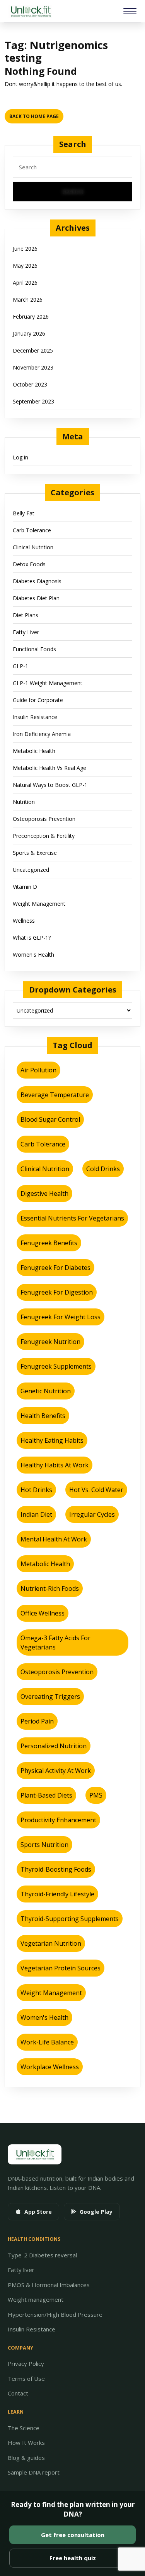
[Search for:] (72, 169)
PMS (96, 1795)
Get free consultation (73, 2535)
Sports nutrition (44, 1845)
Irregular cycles (92, 1514)
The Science (24, 2428)
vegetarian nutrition (51, 1943)
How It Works (26, 2443)
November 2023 (33, 367)
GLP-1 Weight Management (48, 683)
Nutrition (24, 802)
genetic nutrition (46, 1391)
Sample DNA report (34, 2472)
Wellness (24, 921)
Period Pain (37, 1721)
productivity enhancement (58, 1820)
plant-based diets (46, 1795)
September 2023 (33, 401)
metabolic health (45, 1564)
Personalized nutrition (54, 1746)
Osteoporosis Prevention (44, 819)
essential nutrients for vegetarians (72, 1218)
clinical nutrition (45, 1169)
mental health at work (54, 1539)
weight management (51, 1993)
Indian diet (36, 1514)
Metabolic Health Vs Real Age (49, 768)
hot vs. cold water (96, 1490)
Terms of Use (26, 2378)
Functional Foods (34, 649)
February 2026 (31, 317)
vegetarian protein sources (61, 1968)
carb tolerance (43, 1144)
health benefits (43, 1416)
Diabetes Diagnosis (37, 581)
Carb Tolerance (32, 530)
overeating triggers (50, 1697)
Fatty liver (21, 2270)
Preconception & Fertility (44, 836)
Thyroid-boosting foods (56, 1869)
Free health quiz (73, 2558)
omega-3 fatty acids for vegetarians (55, 1642)
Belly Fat (24, 513)
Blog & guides (26, 2458)
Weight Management (39, 904)
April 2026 (25, 283)
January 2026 (29, 333)
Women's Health (33, 955)
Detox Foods (29, 564)
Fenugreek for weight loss (61, 1317)
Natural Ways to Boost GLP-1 (50, 785)
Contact (18, 2393)
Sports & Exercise (35, 853)
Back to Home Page (36, 114)
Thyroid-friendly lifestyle (57, 1894)
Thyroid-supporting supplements (70, 1919)
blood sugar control (50, 1119)
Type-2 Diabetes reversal (42, 2255)
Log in (20, 457)
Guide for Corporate (38, 700)
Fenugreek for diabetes (55, 1268)
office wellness (43, 1613)
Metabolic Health (34, 751)
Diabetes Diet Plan (36, 598)
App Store (38, 2212)
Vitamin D (25, 887)
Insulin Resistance (35, 717)
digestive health (44, 1193)
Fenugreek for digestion (57, 1292)
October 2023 (30, 384)
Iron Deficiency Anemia (42, 734)
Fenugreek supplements (56, 1366)
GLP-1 (20, 666)
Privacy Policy (26, 2363)
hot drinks (36, 1490)
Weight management (36, 2299)
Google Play (96, 2212)
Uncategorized (31, 870)
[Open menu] (130, 11)
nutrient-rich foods (50, 1588)
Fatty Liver (26, 632)
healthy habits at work (55, 1465)
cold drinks (103, 1169)
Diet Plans (26, 615)
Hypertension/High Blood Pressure (55, 2314)
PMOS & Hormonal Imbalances (49, 2285)
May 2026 (25, 266)
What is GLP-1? (32, 938)
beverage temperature (55, 1095)
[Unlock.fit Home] (30, 11)
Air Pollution (38, 1070)
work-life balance (47, 2042)
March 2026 (28, 300)
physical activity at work (56, 1771)
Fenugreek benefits (49, 1243)
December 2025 (33, 350)
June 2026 (25, 249)
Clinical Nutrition (33, 547)
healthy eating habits (52, 1440)
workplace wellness (50, 2067)
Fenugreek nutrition (50, 1342)
